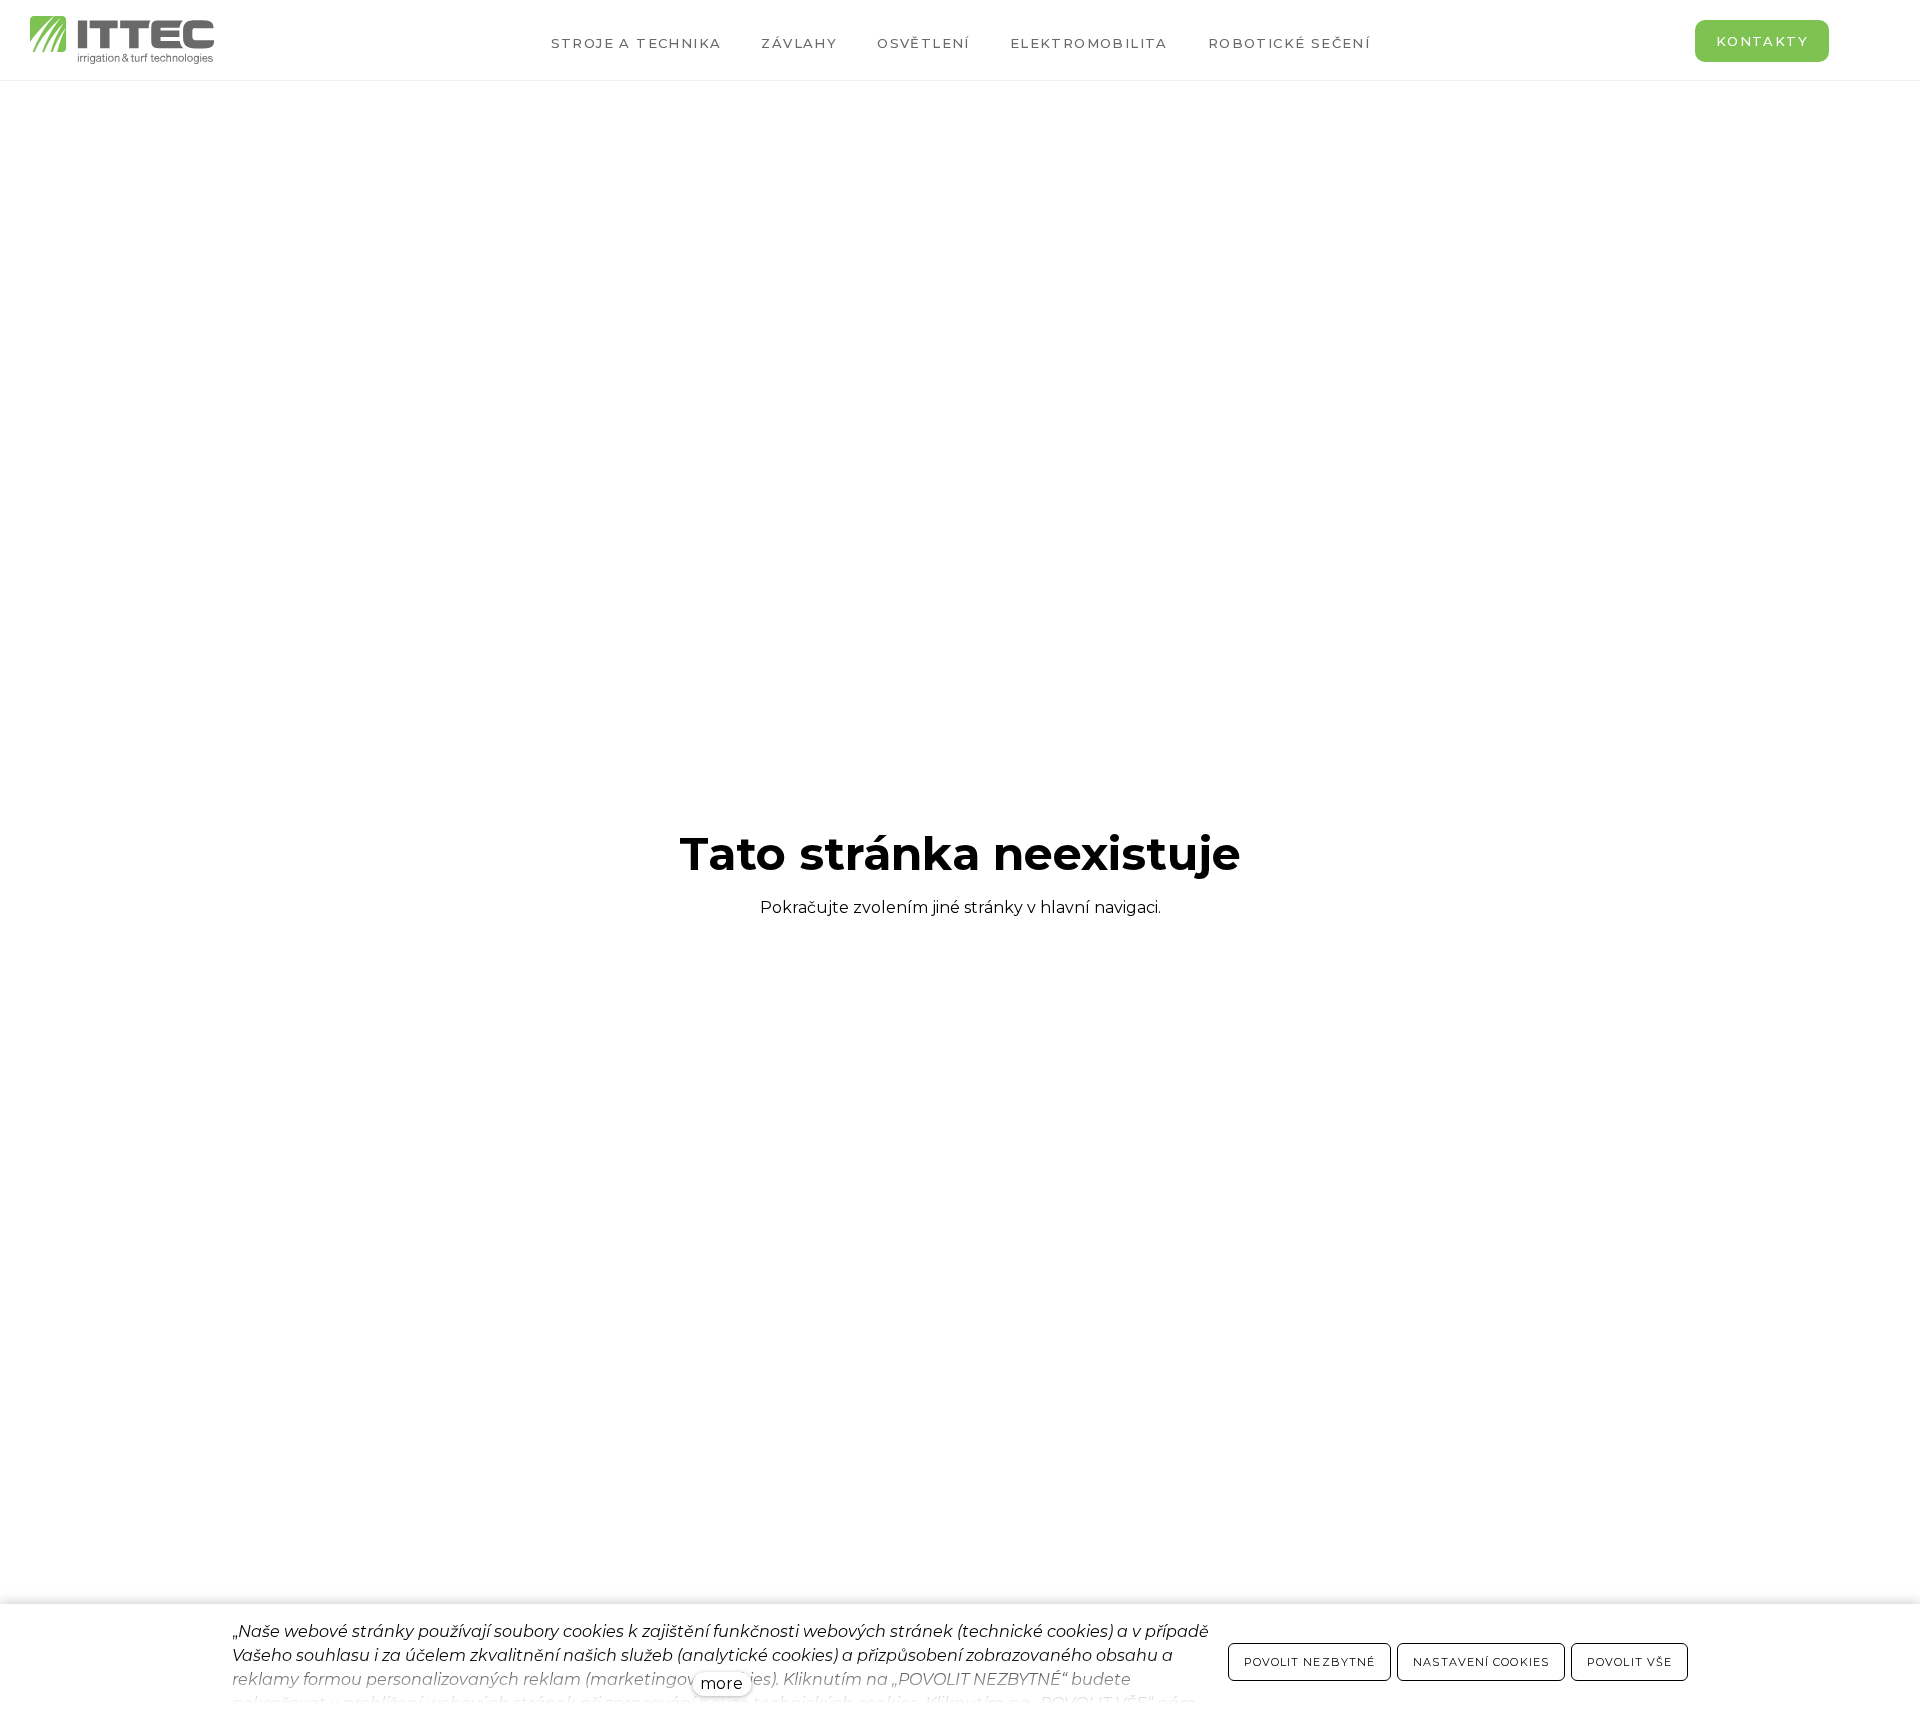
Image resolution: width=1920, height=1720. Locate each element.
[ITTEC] (122, 40)
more (721, 1683)
